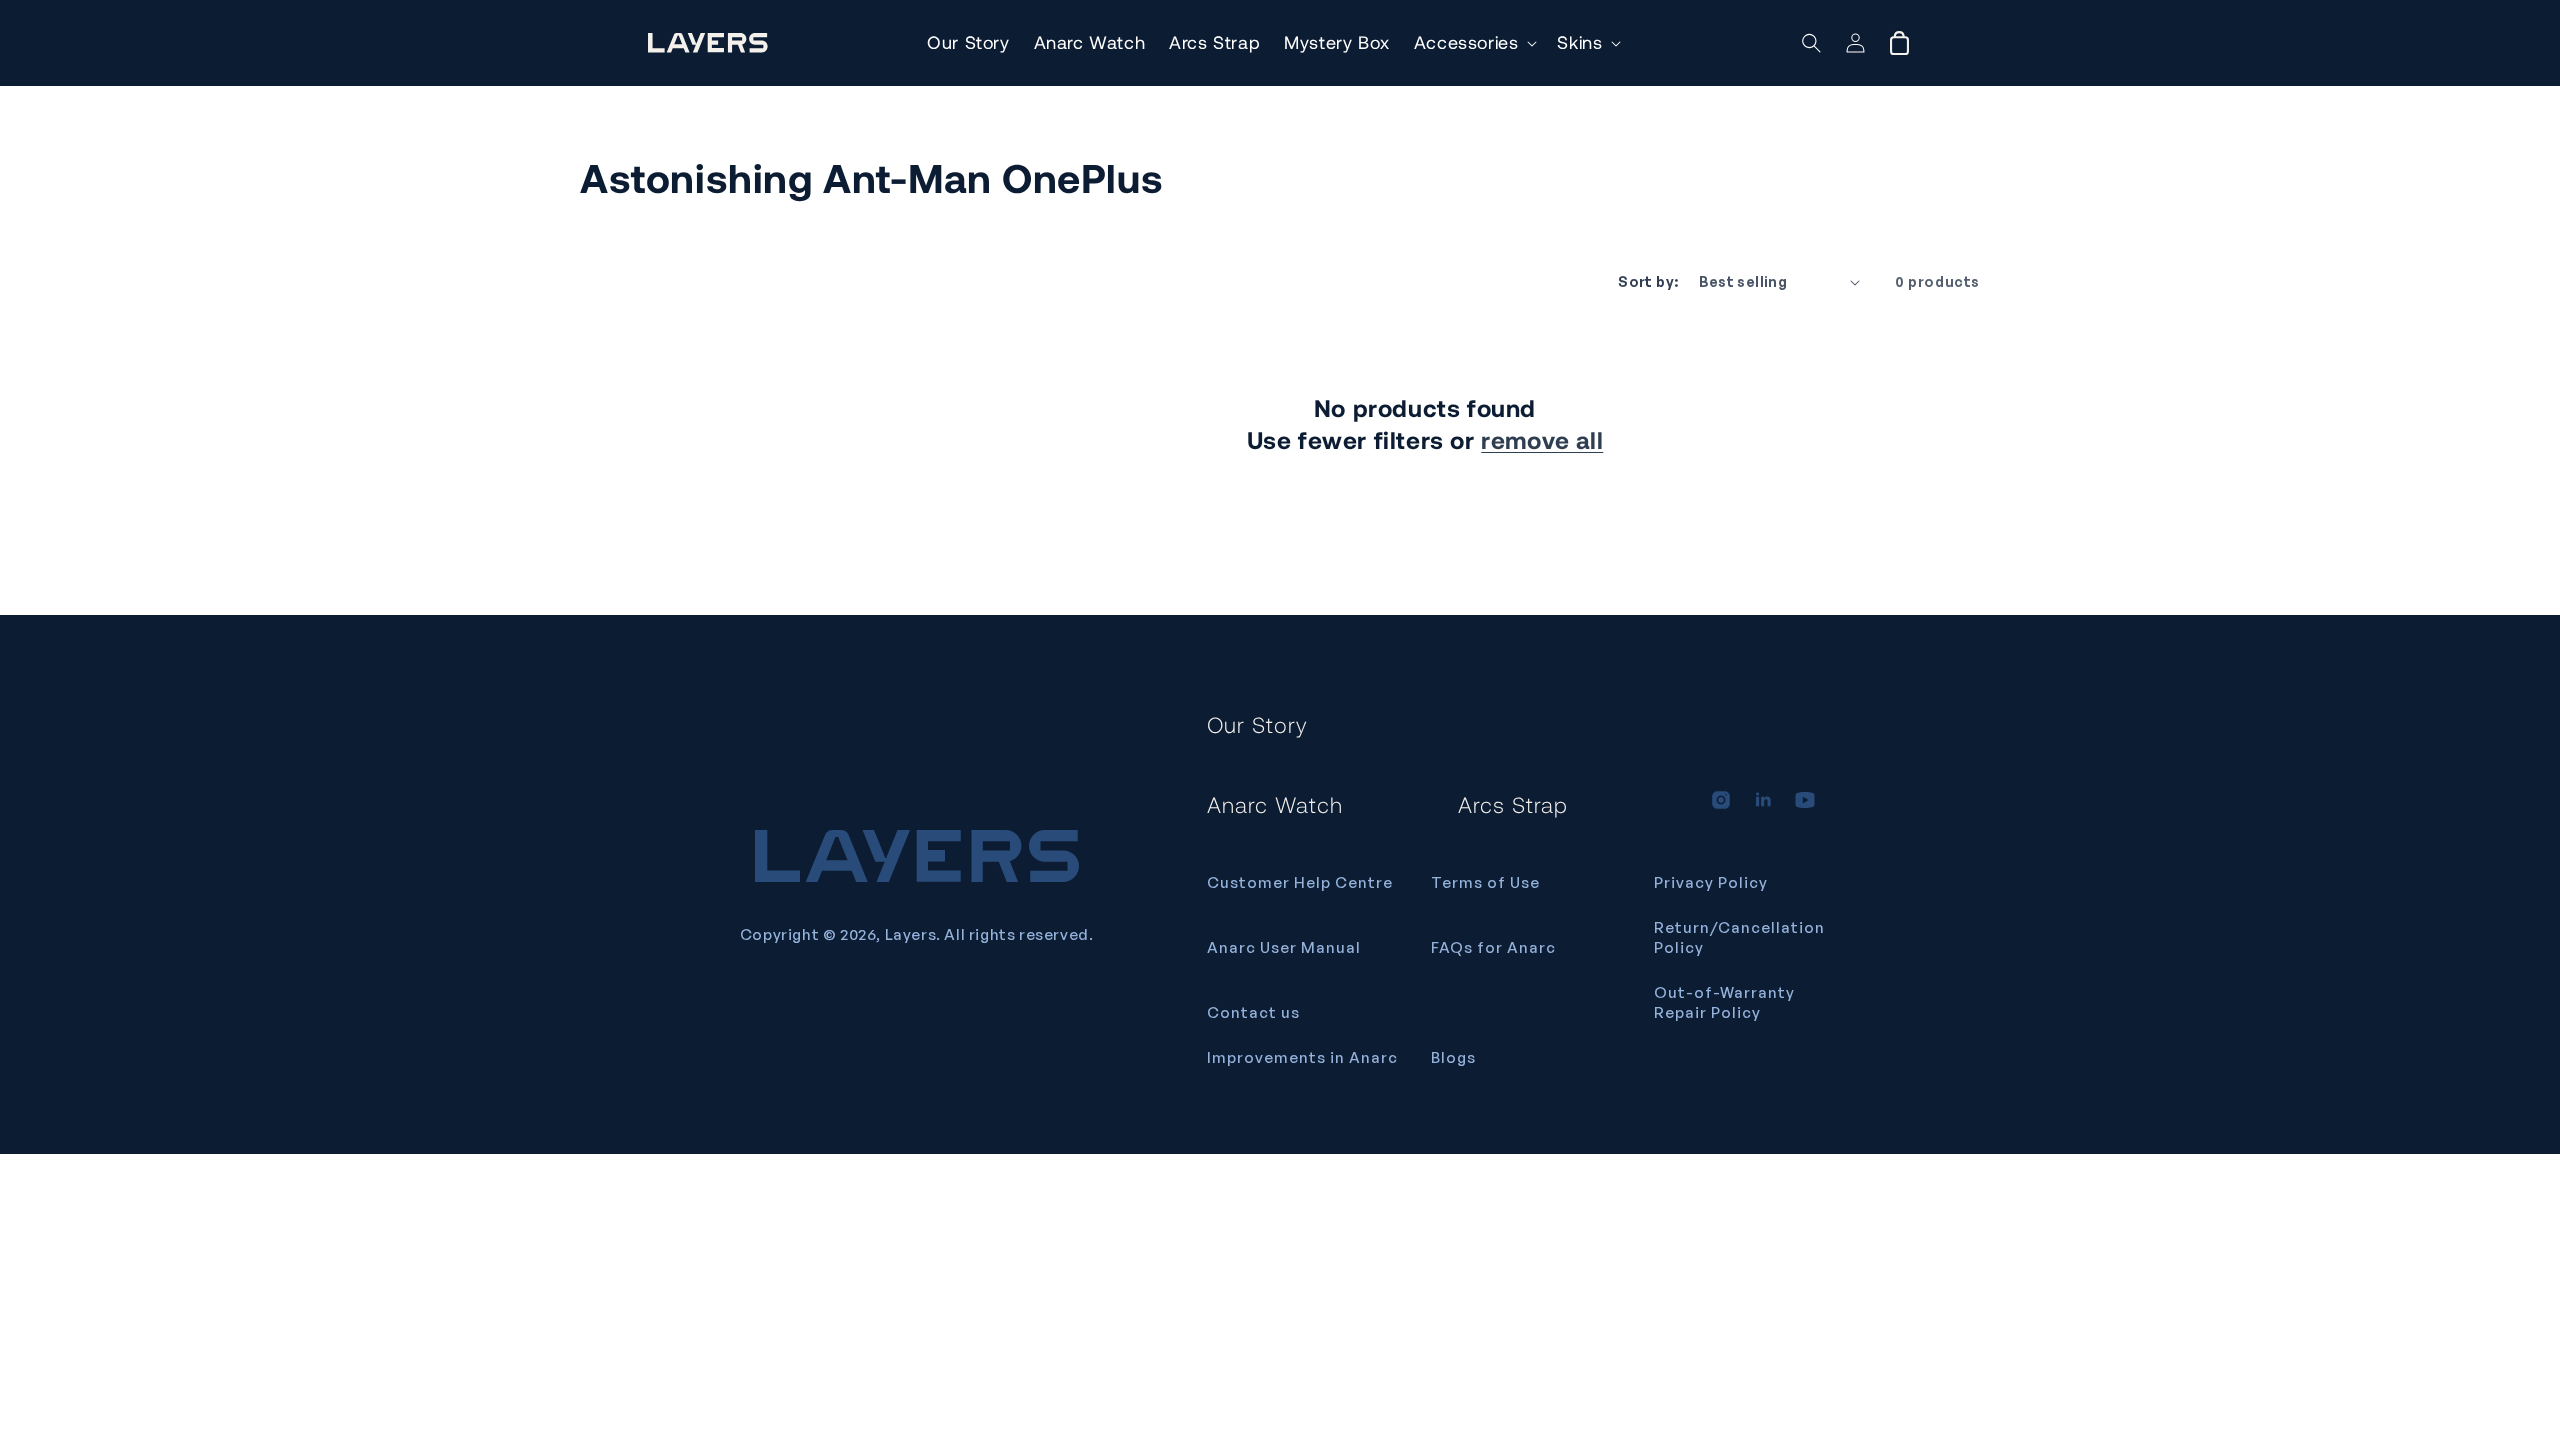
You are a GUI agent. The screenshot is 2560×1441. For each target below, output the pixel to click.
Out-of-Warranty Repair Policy (1724, 1002)
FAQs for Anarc (1493, 947)
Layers (911, 934)
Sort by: (1648, 281)
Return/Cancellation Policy (1739, 937)
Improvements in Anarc (1302, 1057)
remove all (1542, 439)
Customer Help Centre (1300, 882)
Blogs (1453, 1057)
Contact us (1253, 1012)
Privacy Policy (1711, 882)
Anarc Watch (1275, 804)
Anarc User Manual (1284, 947)
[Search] (1811, 43)
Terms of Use (1485, 882)
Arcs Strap (1513, 804)
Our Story (1257, 724)
